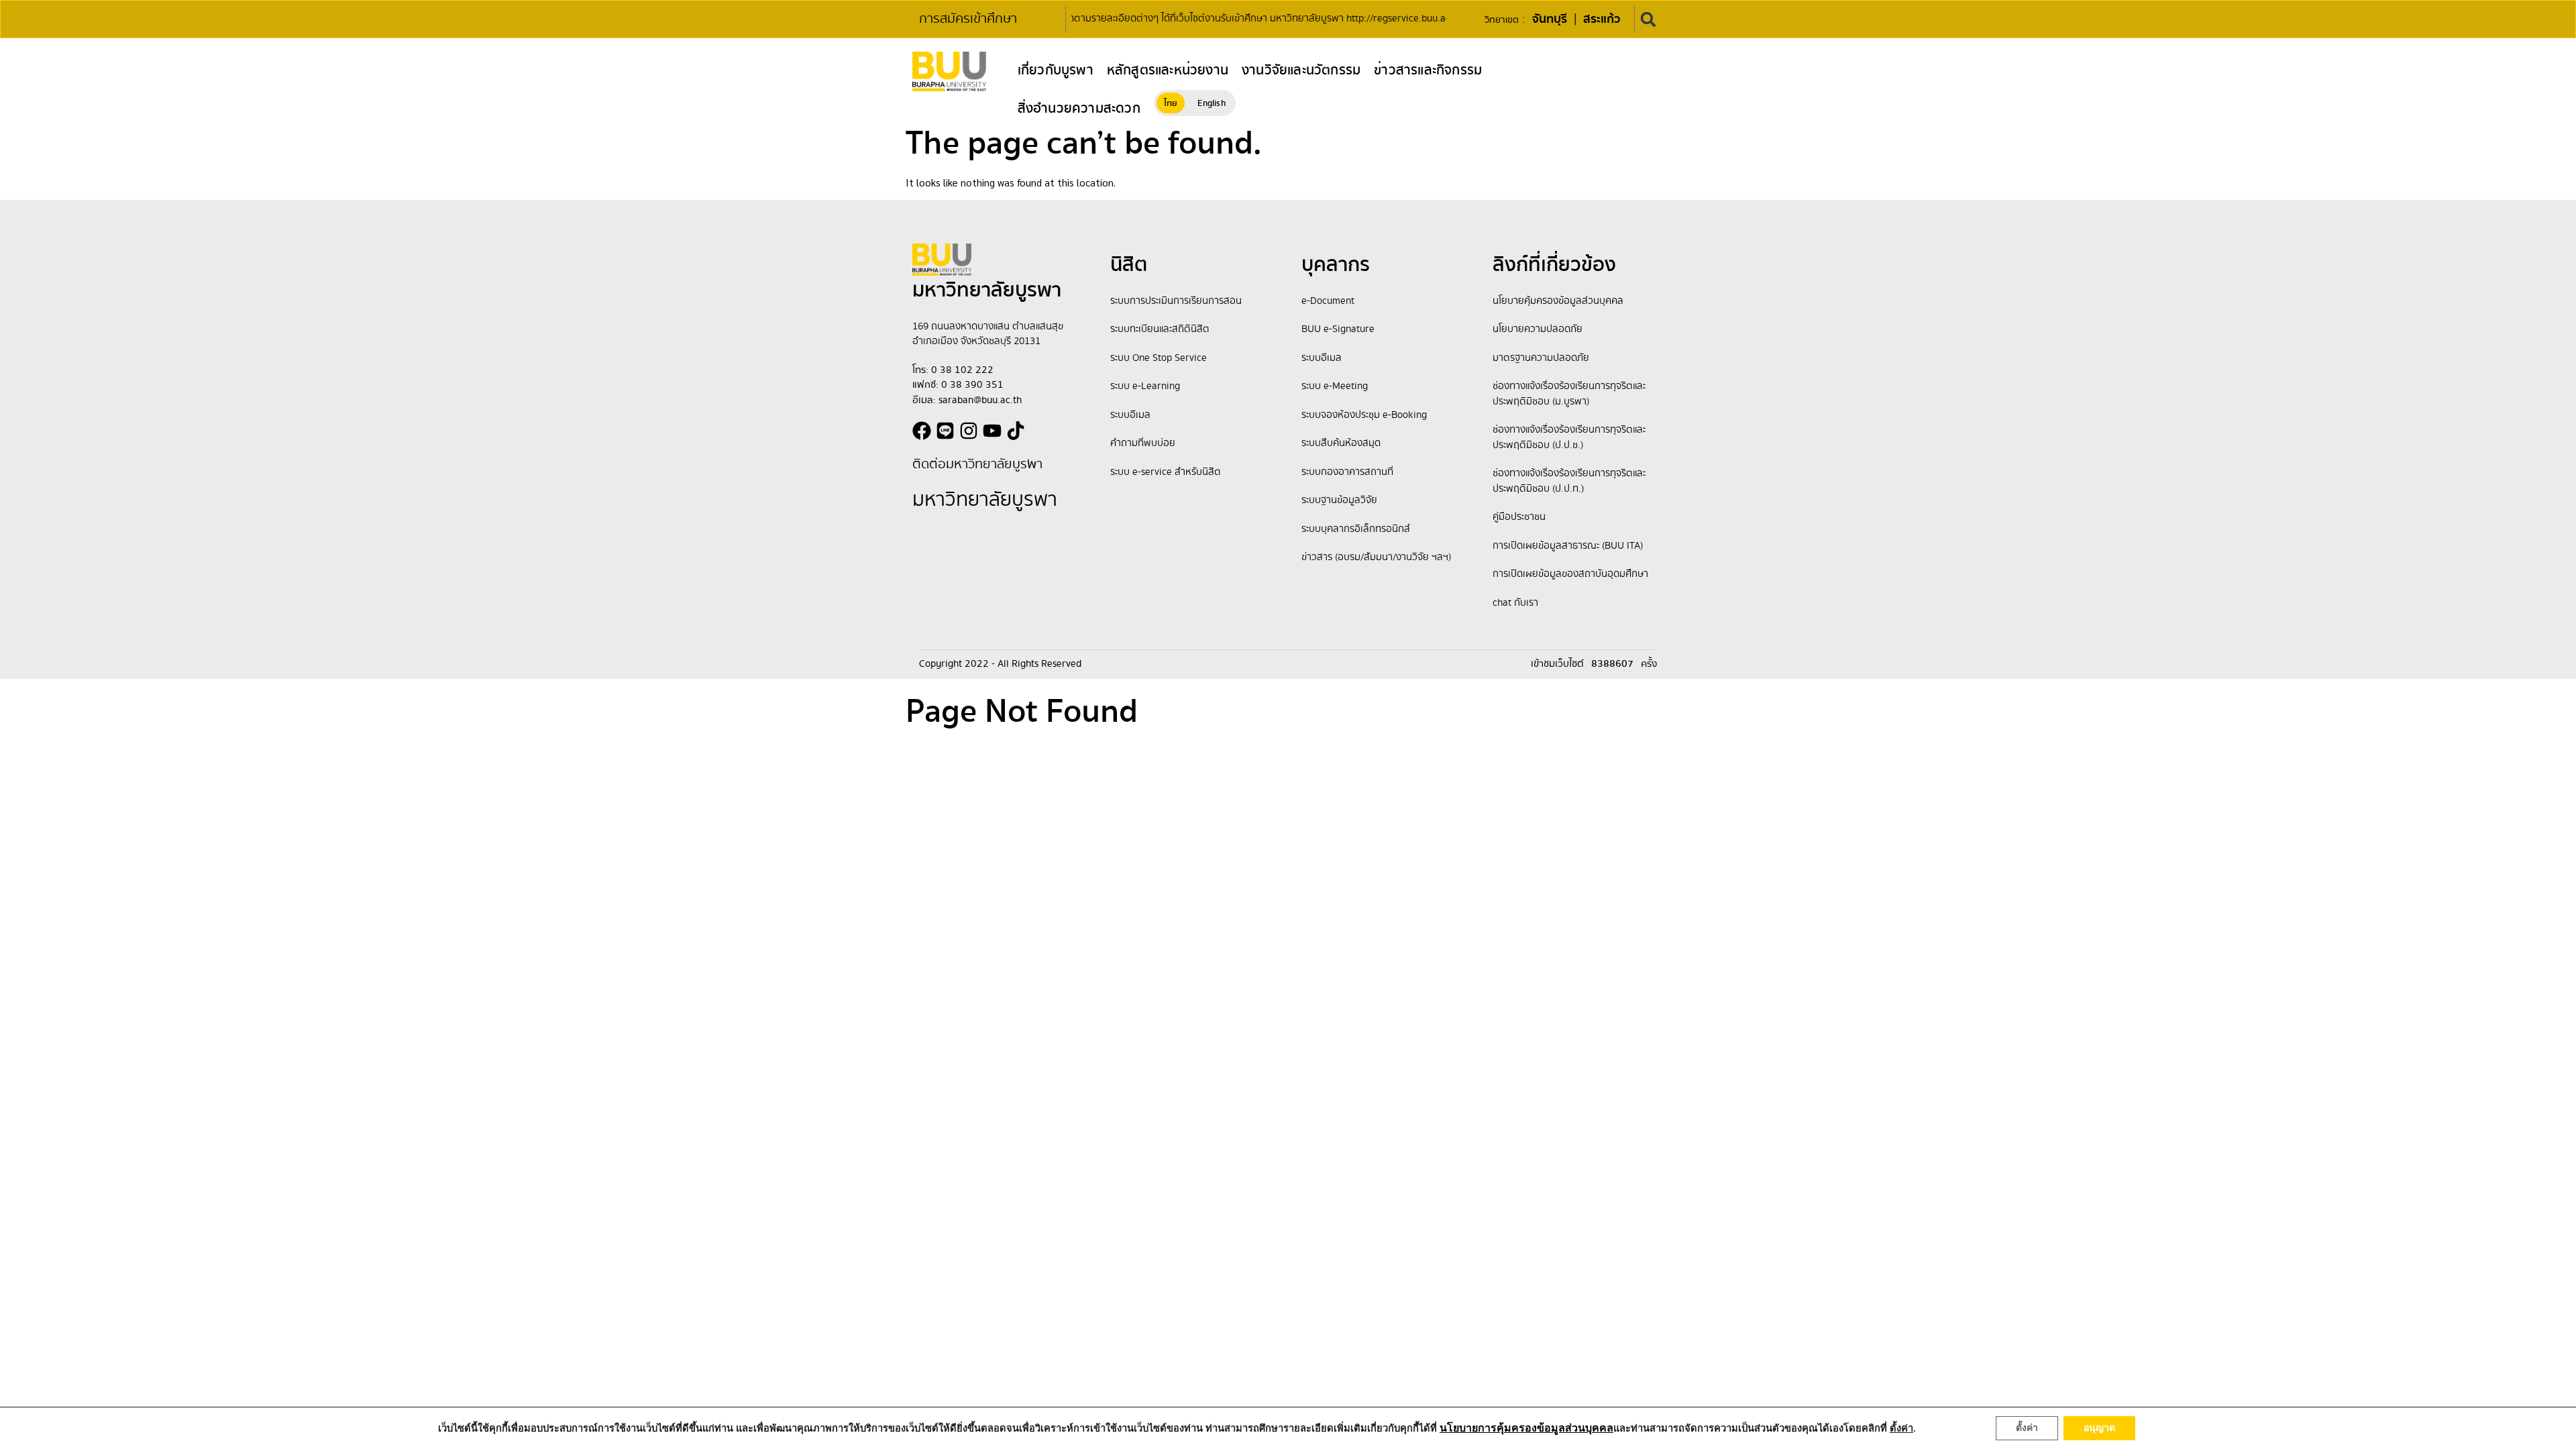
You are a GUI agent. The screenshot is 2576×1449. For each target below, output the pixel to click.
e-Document (1328, 301)
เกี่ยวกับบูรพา (1056, 70)
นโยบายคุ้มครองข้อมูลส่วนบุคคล (1558, 301)
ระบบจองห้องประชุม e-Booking (1364, 415)
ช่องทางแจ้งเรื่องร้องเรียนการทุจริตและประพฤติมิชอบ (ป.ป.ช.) (1569, 438)
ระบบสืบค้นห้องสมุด (1341, 443)
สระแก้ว (1602, 19)
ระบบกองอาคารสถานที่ (1347, 472)
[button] (1649, 19)
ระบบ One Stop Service (1159, 358)
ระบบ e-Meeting (1335, 386)
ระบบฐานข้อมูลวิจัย (1339, 500)
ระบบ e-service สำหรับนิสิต (1166, 472)
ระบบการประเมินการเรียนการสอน (1176, 301)
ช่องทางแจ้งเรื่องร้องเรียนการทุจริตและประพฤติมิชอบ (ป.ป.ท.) (1569, 481)
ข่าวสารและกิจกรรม (1428, 70)
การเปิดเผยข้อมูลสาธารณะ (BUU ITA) (1568, 546)
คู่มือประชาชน (1519, 517)
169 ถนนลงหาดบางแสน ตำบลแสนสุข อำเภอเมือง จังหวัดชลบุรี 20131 (988, 334)
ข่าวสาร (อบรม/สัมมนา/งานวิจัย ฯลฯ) (1376, 557)
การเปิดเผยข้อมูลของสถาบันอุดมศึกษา (1570, 574)
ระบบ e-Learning (1145, 386)
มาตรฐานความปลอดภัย (1541, 358)
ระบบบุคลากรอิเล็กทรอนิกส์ (1356, 529)
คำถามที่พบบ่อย (1143, 443)
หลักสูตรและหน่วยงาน (1168, 70)
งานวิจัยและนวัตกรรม (1301, 70)
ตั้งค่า (2027, 1428)
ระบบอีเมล (1130, 415)
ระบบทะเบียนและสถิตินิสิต (1160, 329)
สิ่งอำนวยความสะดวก (1079, 109)
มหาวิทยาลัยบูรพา (985, 500)
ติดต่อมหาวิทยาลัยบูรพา (977, 465)
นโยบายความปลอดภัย (1538, 329)
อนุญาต (2099, 1428)
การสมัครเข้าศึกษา (968, 19)
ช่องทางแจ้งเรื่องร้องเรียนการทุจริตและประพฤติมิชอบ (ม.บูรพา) (1569, 394)
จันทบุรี (1550, 19)
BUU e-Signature (1338, 329)
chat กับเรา (1515, 603)
